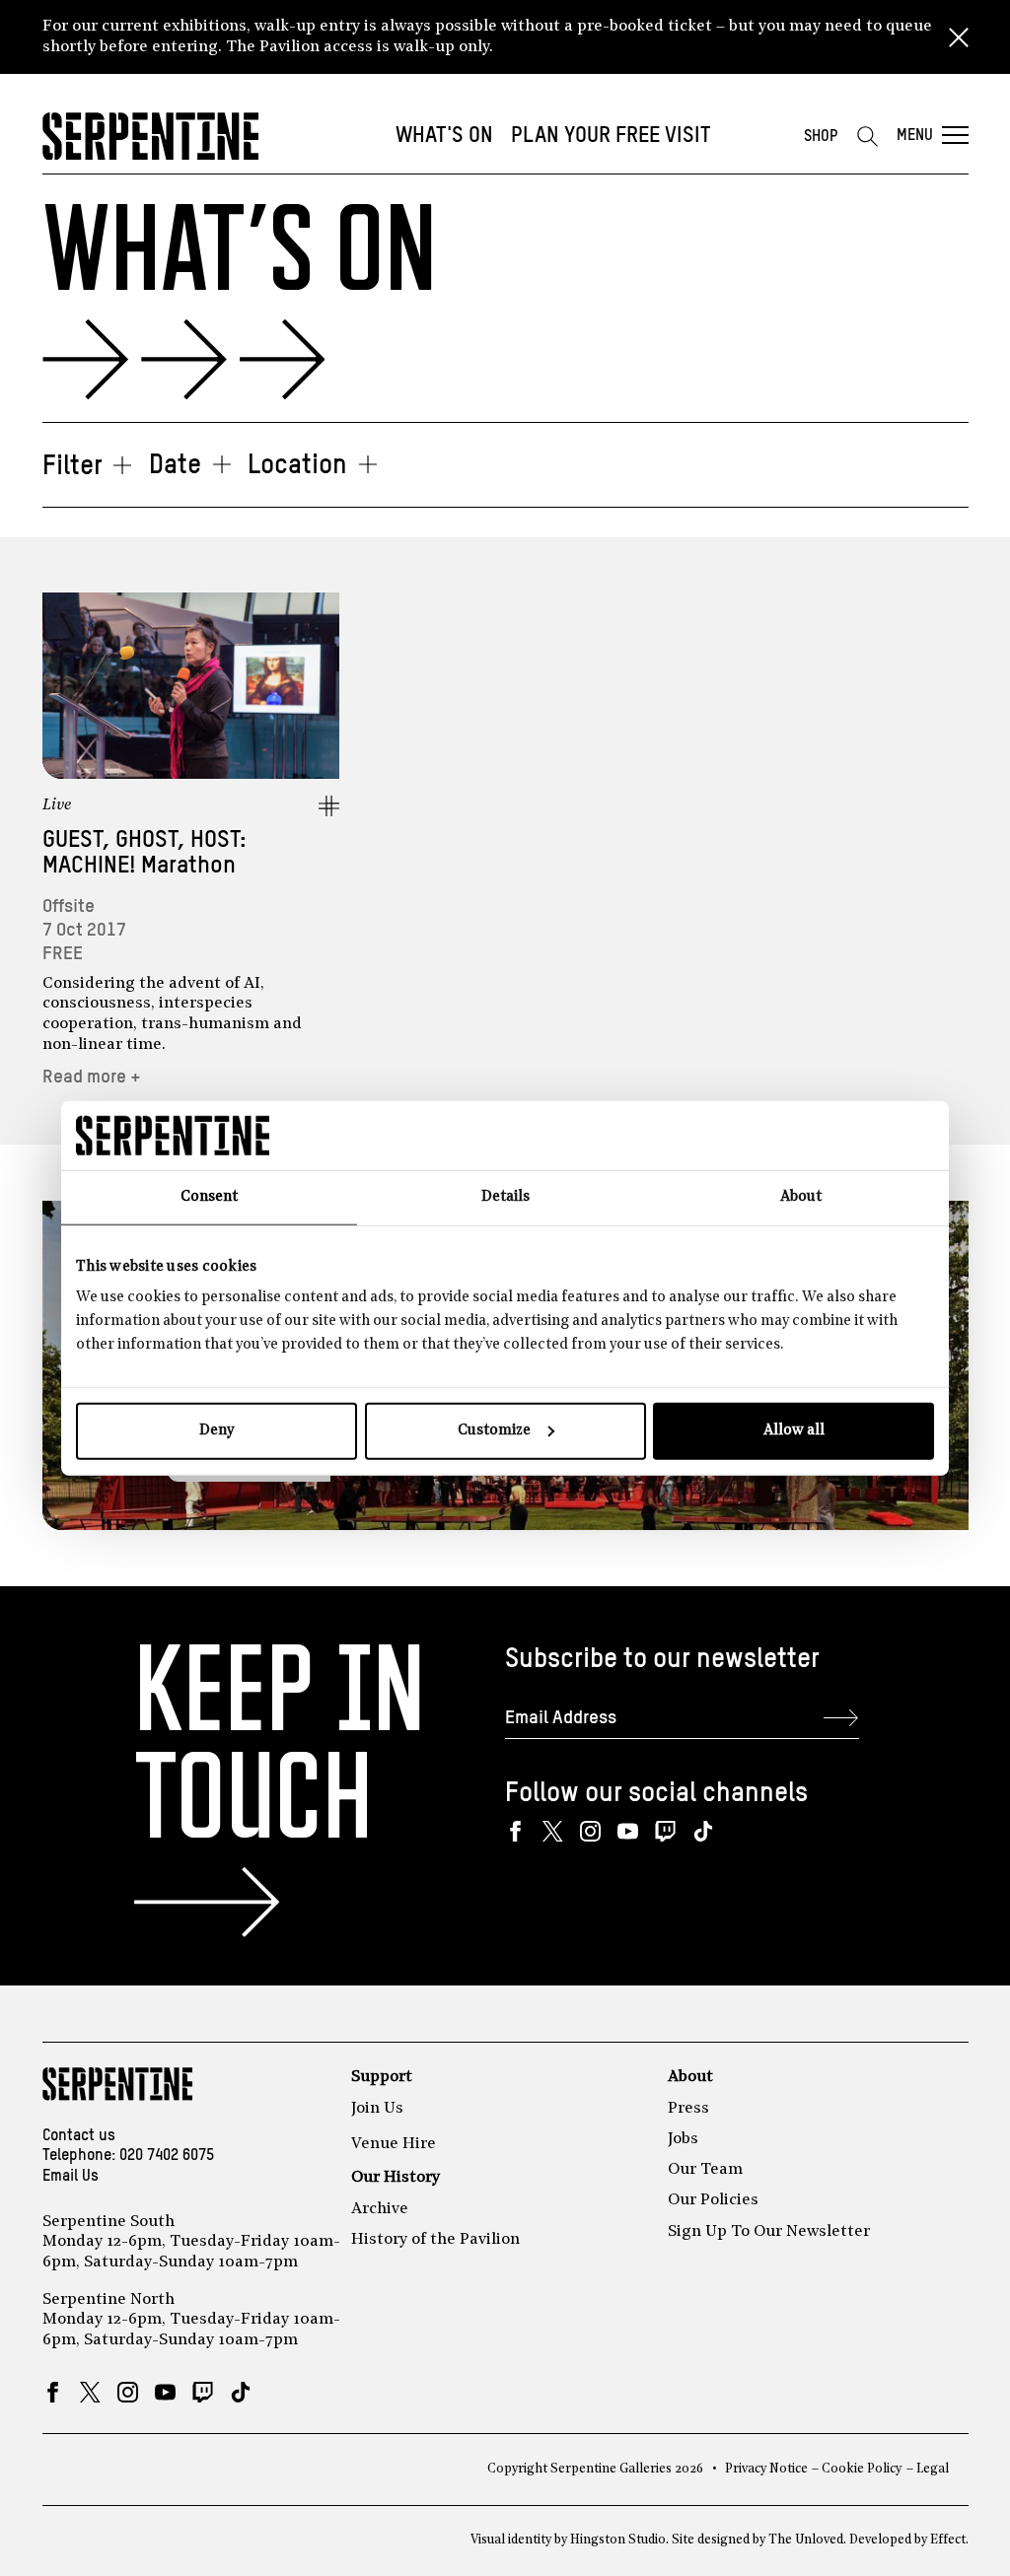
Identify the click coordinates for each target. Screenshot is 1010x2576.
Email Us (71, 2177)
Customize (494, 1431)
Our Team (705, 2170)
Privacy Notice (766, 2469)
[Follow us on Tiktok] (703, 1831)
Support (382, 2077)
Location (297, 466)
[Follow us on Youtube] (628, 1831)
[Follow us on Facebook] (515, 1831)
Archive (380, 2209)
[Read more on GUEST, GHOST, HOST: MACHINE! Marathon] (191, 686)
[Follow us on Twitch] (665, 1831)
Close (959, 37)
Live (57, 805)
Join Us (377, 2109)
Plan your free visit (611, 136)
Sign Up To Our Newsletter (769, 2232)
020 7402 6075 (167, 2156)
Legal (933, 2469)
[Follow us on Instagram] (590, 1831)
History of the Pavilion (435, 2240)
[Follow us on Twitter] (553, 1831)
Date (175, 466)
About (690, 2077)
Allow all (794, 1431)
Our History (396, 2178)
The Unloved (806, 2540)
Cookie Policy (862, 2469)
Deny (216, 1431)
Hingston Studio (618, 2540)
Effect (948, 2540)
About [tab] (801, 1196)
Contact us (79, 2136)
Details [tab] (505, 1196)
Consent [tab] (209, 1196)
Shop (821, 137)
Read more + (92, 1078)
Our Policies (713, 2200)
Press (688, 2109)
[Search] (867, 136)
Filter (72, 467)
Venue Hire (394, 2144)
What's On (444, 136)
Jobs (683, 2139)
